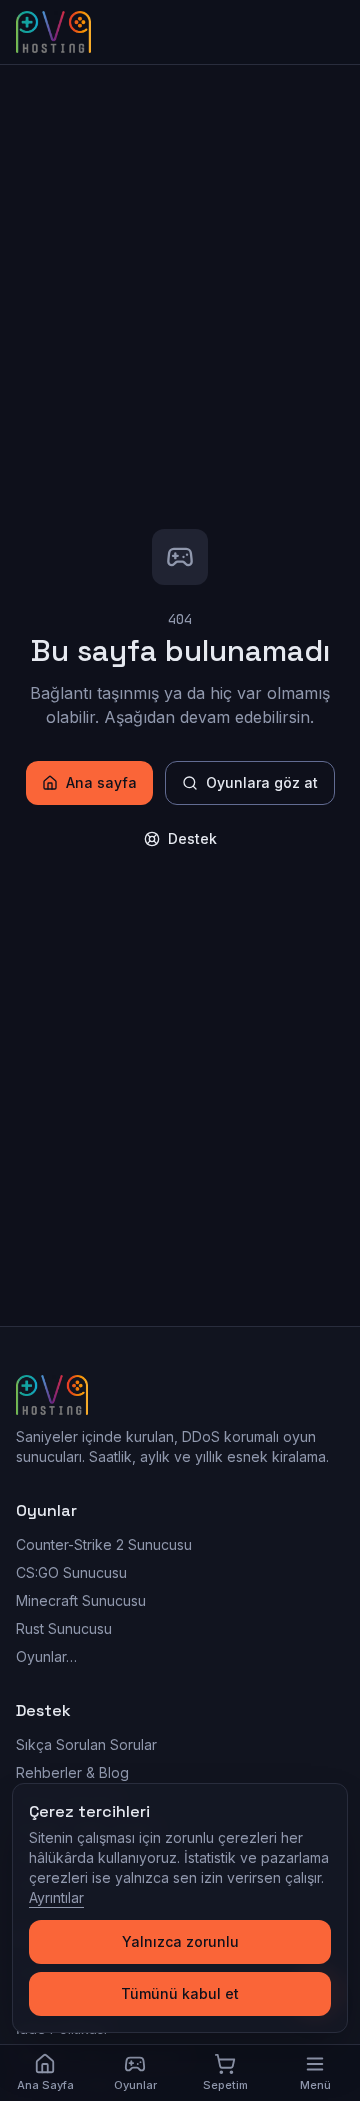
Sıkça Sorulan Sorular (86, 1744)
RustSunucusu (64, 1628)
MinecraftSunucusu (81, 1600)
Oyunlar (135, 2085)
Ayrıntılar (56, 1897)
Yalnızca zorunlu (180, 1941)
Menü (315, 2085)
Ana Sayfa (45, 2085)
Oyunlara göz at (262, 782)
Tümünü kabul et (180, 1993)
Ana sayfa (101, 782)
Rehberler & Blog (72, 1772)
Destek (192, 838)
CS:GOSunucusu (71, 1572)
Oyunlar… (46, 1656)
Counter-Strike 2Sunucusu (104, 1544)
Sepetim (225, 2085)
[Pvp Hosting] (53, 32)
